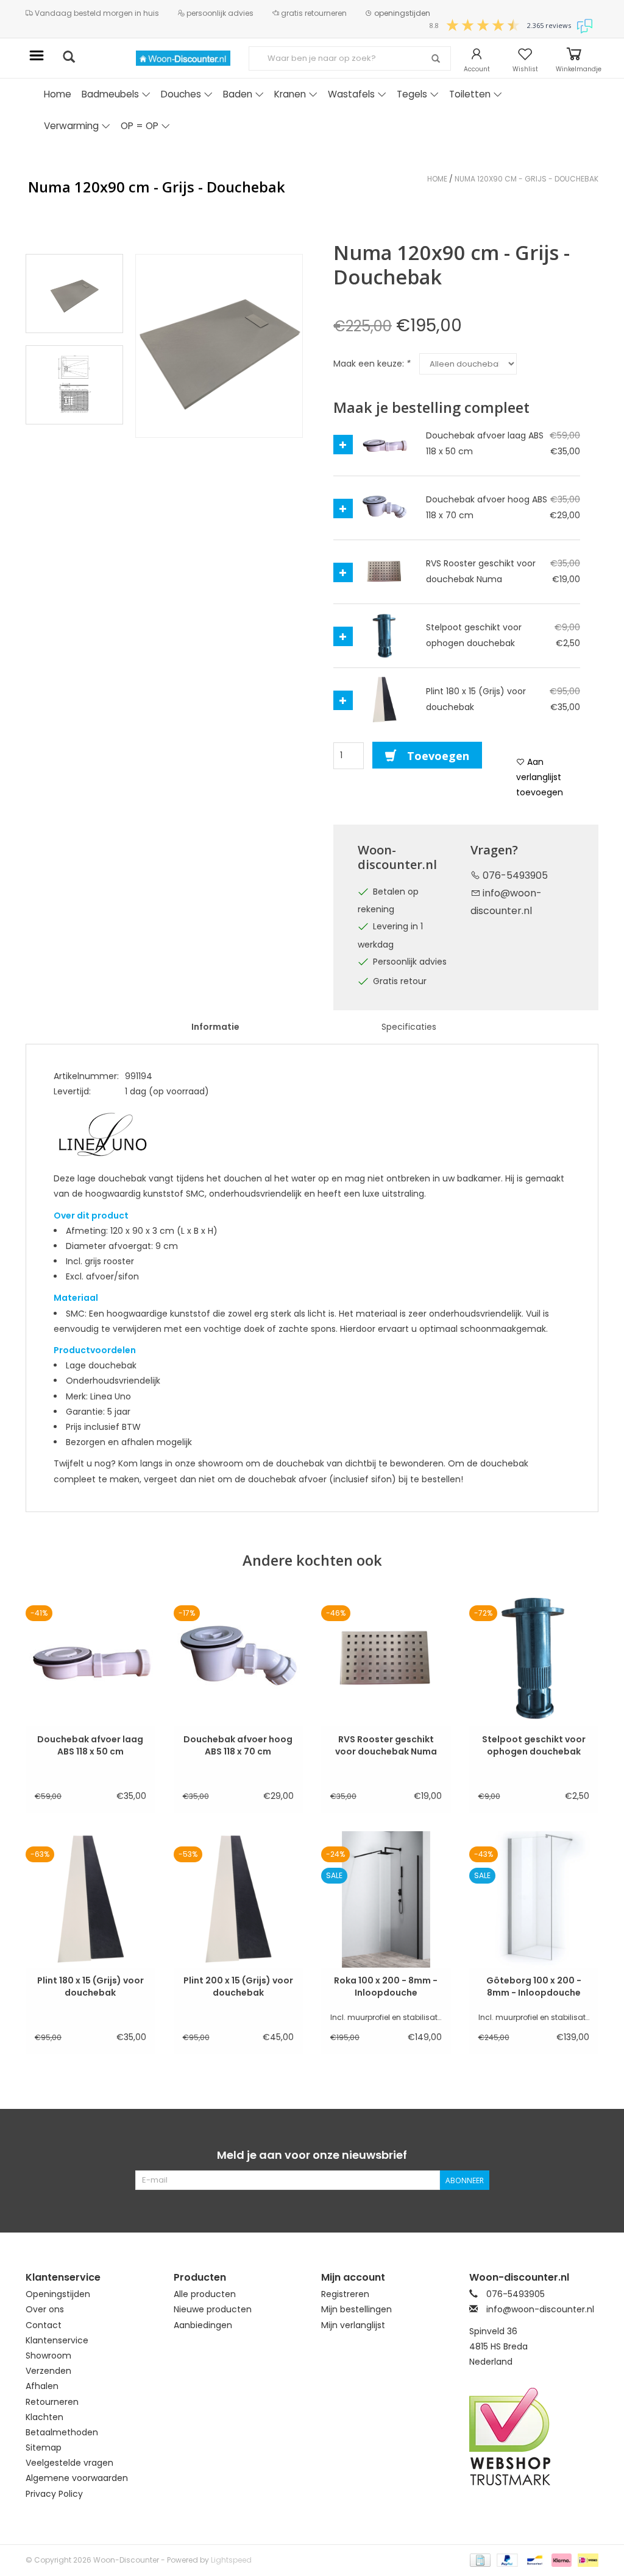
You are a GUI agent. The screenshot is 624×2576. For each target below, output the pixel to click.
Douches (181, 94)
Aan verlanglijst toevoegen (540, 777)
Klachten (44, 2417)
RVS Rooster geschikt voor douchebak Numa (386, 1745)
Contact (44, 2325)
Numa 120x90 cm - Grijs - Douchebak (526, 179)
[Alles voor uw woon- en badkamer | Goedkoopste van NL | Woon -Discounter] (183, 58)
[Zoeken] (436, 59)
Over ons (45, 2309)
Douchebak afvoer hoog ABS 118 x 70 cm (238, 1745)
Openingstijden (58, 2294)
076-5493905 (514, 875)
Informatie (215, 1027)
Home (58, 94)
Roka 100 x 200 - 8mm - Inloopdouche (386, 1987)
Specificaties (409, 1027)
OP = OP (140, 126)
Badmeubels (110, 94)
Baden (238, 94)
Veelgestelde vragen (69, 2463)
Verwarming (71, 126)
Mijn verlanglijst (353, 2325)
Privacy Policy (54, 2494)
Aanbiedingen (203, 2325)
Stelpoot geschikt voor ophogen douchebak (534, 1745)
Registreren (345, 2294)
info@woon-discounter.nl (540, 2309)
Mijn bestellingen (356, 2309)
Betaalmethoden (62, 2432)
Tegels (412, 94)
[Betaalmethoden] (479, 2559)
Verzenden (48, 2371)
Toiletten (470, 94)
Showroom (48, 2356)
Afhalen (42, 2386)
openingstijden (401, 13)
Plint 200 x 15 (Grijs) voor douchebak (238, 1987)
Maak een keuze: (372, 364)
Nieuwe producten (213, 2309)
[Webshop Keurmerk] (534, 2437)
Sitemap (44, 2448)
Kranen (290, 94)
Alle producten (205, 2294)
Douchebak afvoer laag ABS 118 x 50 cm (90, 1745)
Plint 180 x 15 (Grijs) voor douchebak (90, 1987)
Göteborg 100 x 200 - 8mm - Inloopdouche (534, 1987)
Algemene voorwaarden (77, 2478)
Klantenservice (57, 2340)
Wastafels (351, 94)
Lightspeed (231, 2560)
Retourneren (52, 2402)
